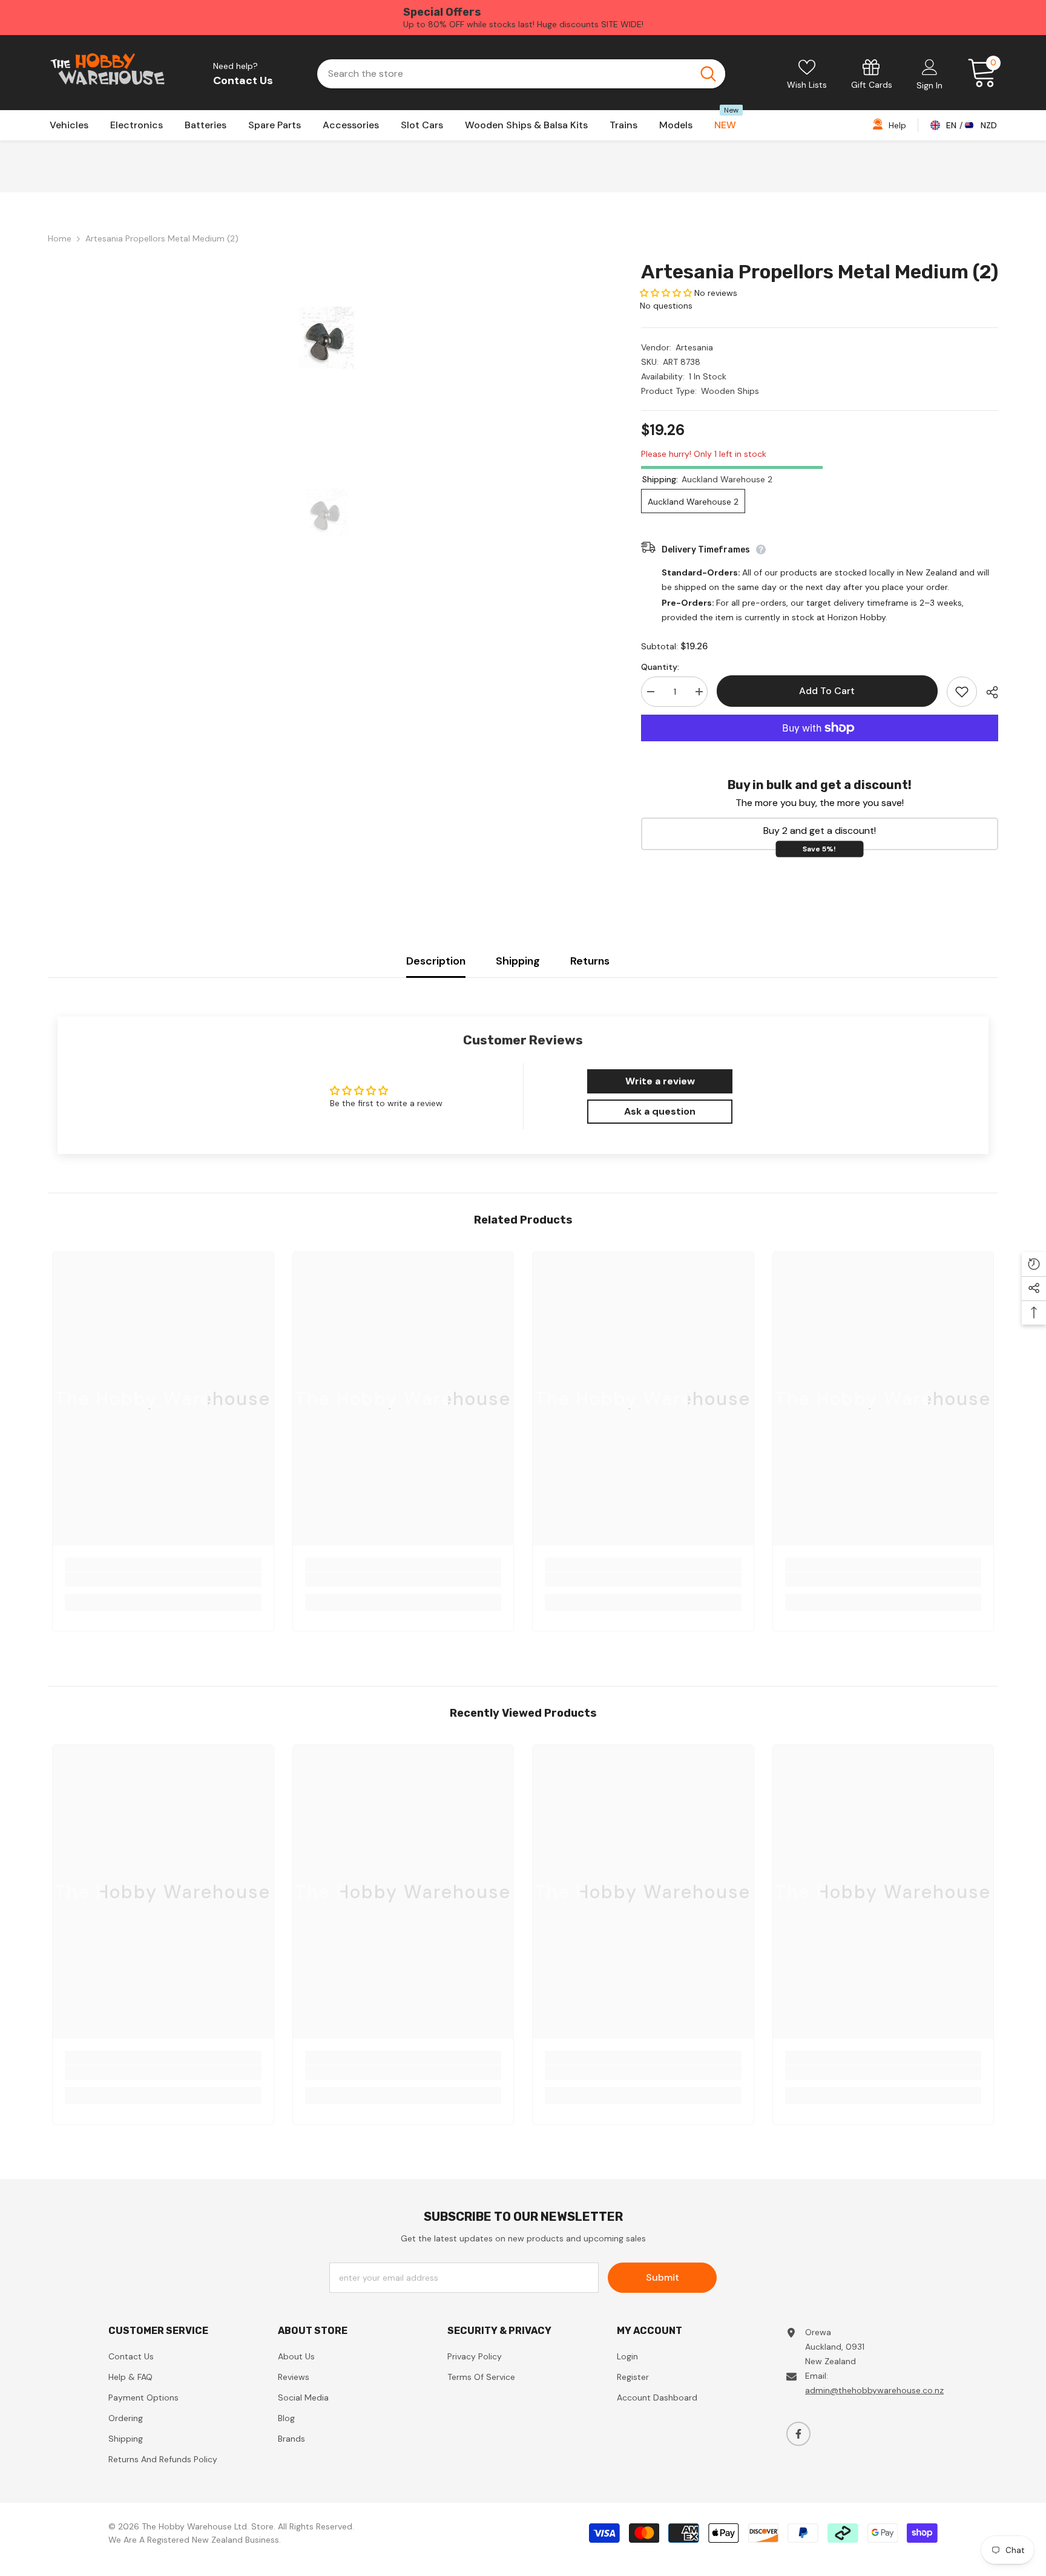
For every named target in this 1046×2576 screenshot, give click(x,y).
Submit (663, 2277)
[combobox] (504, 74)
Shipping (518, 961)
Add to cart (825, 691)
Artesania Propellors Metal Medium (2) (820, 272)
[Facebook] (798, 2434)
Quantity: (660, 667)
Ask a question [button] (660, 1111)
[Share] (988, 692)
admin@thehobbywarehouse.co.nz (874, 2390)
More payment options (820, 749)
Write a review (660, 1081)
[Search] (521, 74)
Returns (590, 961)
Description (436, 961)
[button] (666, 293)
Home (60, 238)
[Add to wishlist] (962, 692)
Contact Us (243, 80)
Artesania (694, 347)
